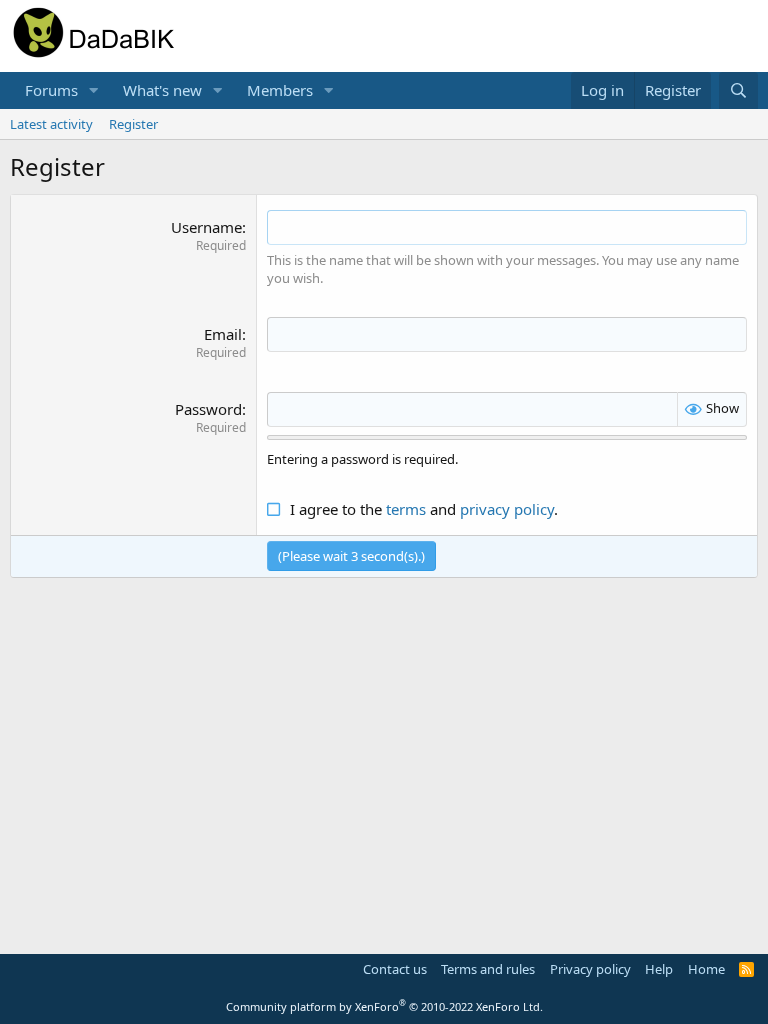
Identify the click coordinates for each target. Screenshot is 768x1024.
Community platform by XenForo (384, 1006)
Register (133, 124)
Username (206, 227)
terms (406, 509)
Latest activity (51, 124)
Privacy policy (590, 969)
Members (280, 90)
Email (223, 334)
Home (706, 969)
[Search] (738, 90)
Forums (51, 90)
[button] (94, 90)
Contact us (395, 969)
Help (659, 969)
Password (208, 409)
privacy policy (507, 509)
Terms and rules (488, 969)
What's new (162, 90)
